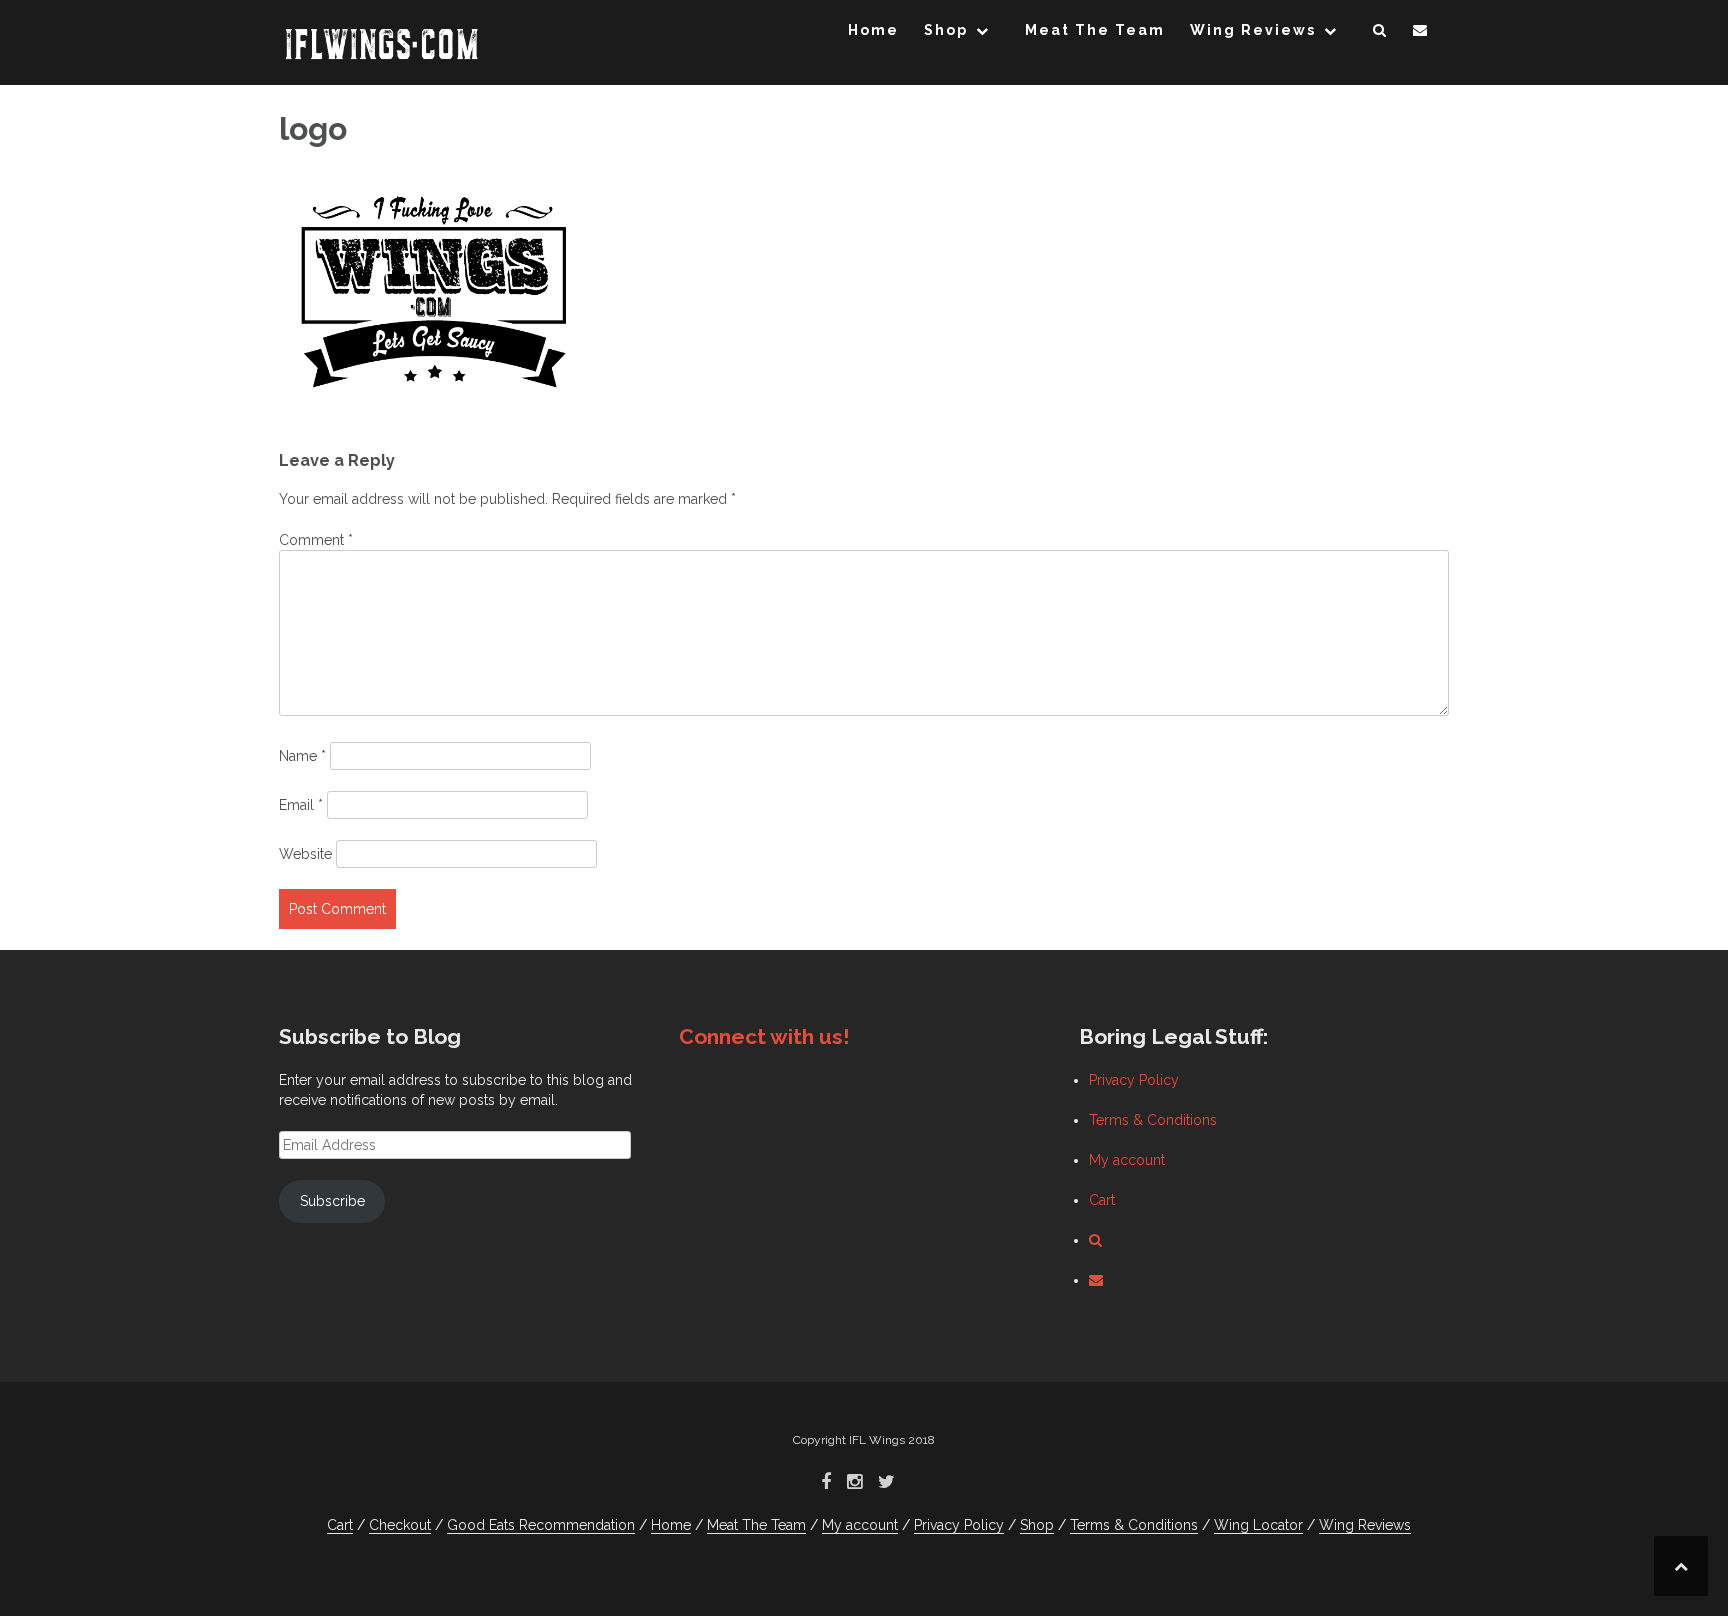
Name (302, 756)
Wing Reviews (1253, 30)
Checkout (400, 1525)
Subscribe (332, 1201)
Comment (316, 540)
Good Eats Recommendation (541, 1525)
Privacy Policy (1134, 1080)
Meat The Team (1095, 30)
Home (873, 30)
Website (305, 854)
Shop (946, 30)
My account (1127, 1160)
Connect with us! (764, 1036)
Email (301, 805)
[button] (1380, 33)
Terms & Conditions (1153, 1120)
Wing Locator (1258, 1525)
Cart (1102, 1200)
